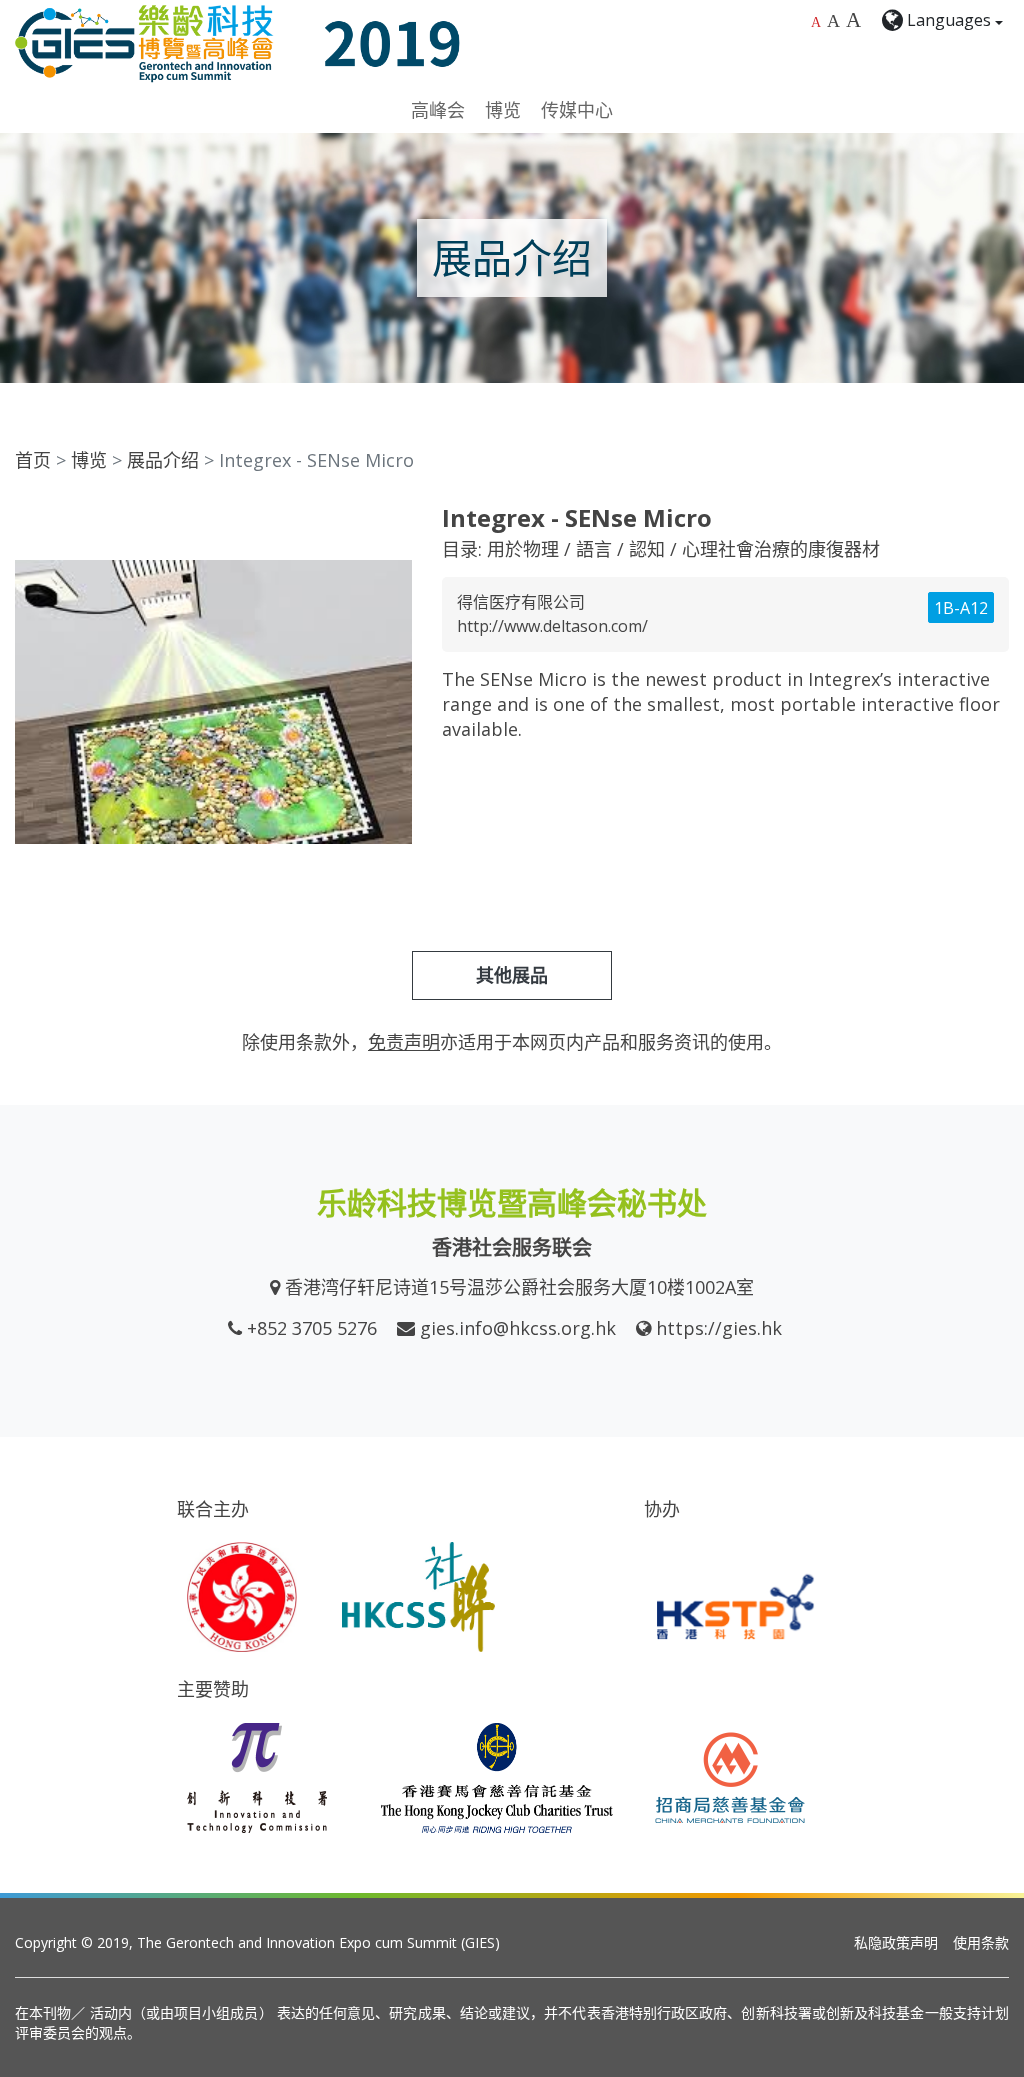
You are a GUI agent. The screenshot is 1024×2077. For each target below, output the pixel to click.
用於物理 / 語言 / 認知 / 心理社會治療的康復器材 (683, 549)
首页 (33, 460)
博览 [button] (503, 110)
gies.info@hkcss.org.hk (518, 1328)
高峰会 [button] (438, 110)
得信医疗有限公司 (521, 602)
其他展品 (512, 975)
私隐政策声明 (896, 1942)
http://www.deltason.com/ (552, 626)
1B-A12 (961, 608)
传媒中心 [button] (577, 110)
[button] (394, 522)
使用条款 (981, 1942)
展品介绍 (163, 460)
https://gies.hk (719, 1328)
